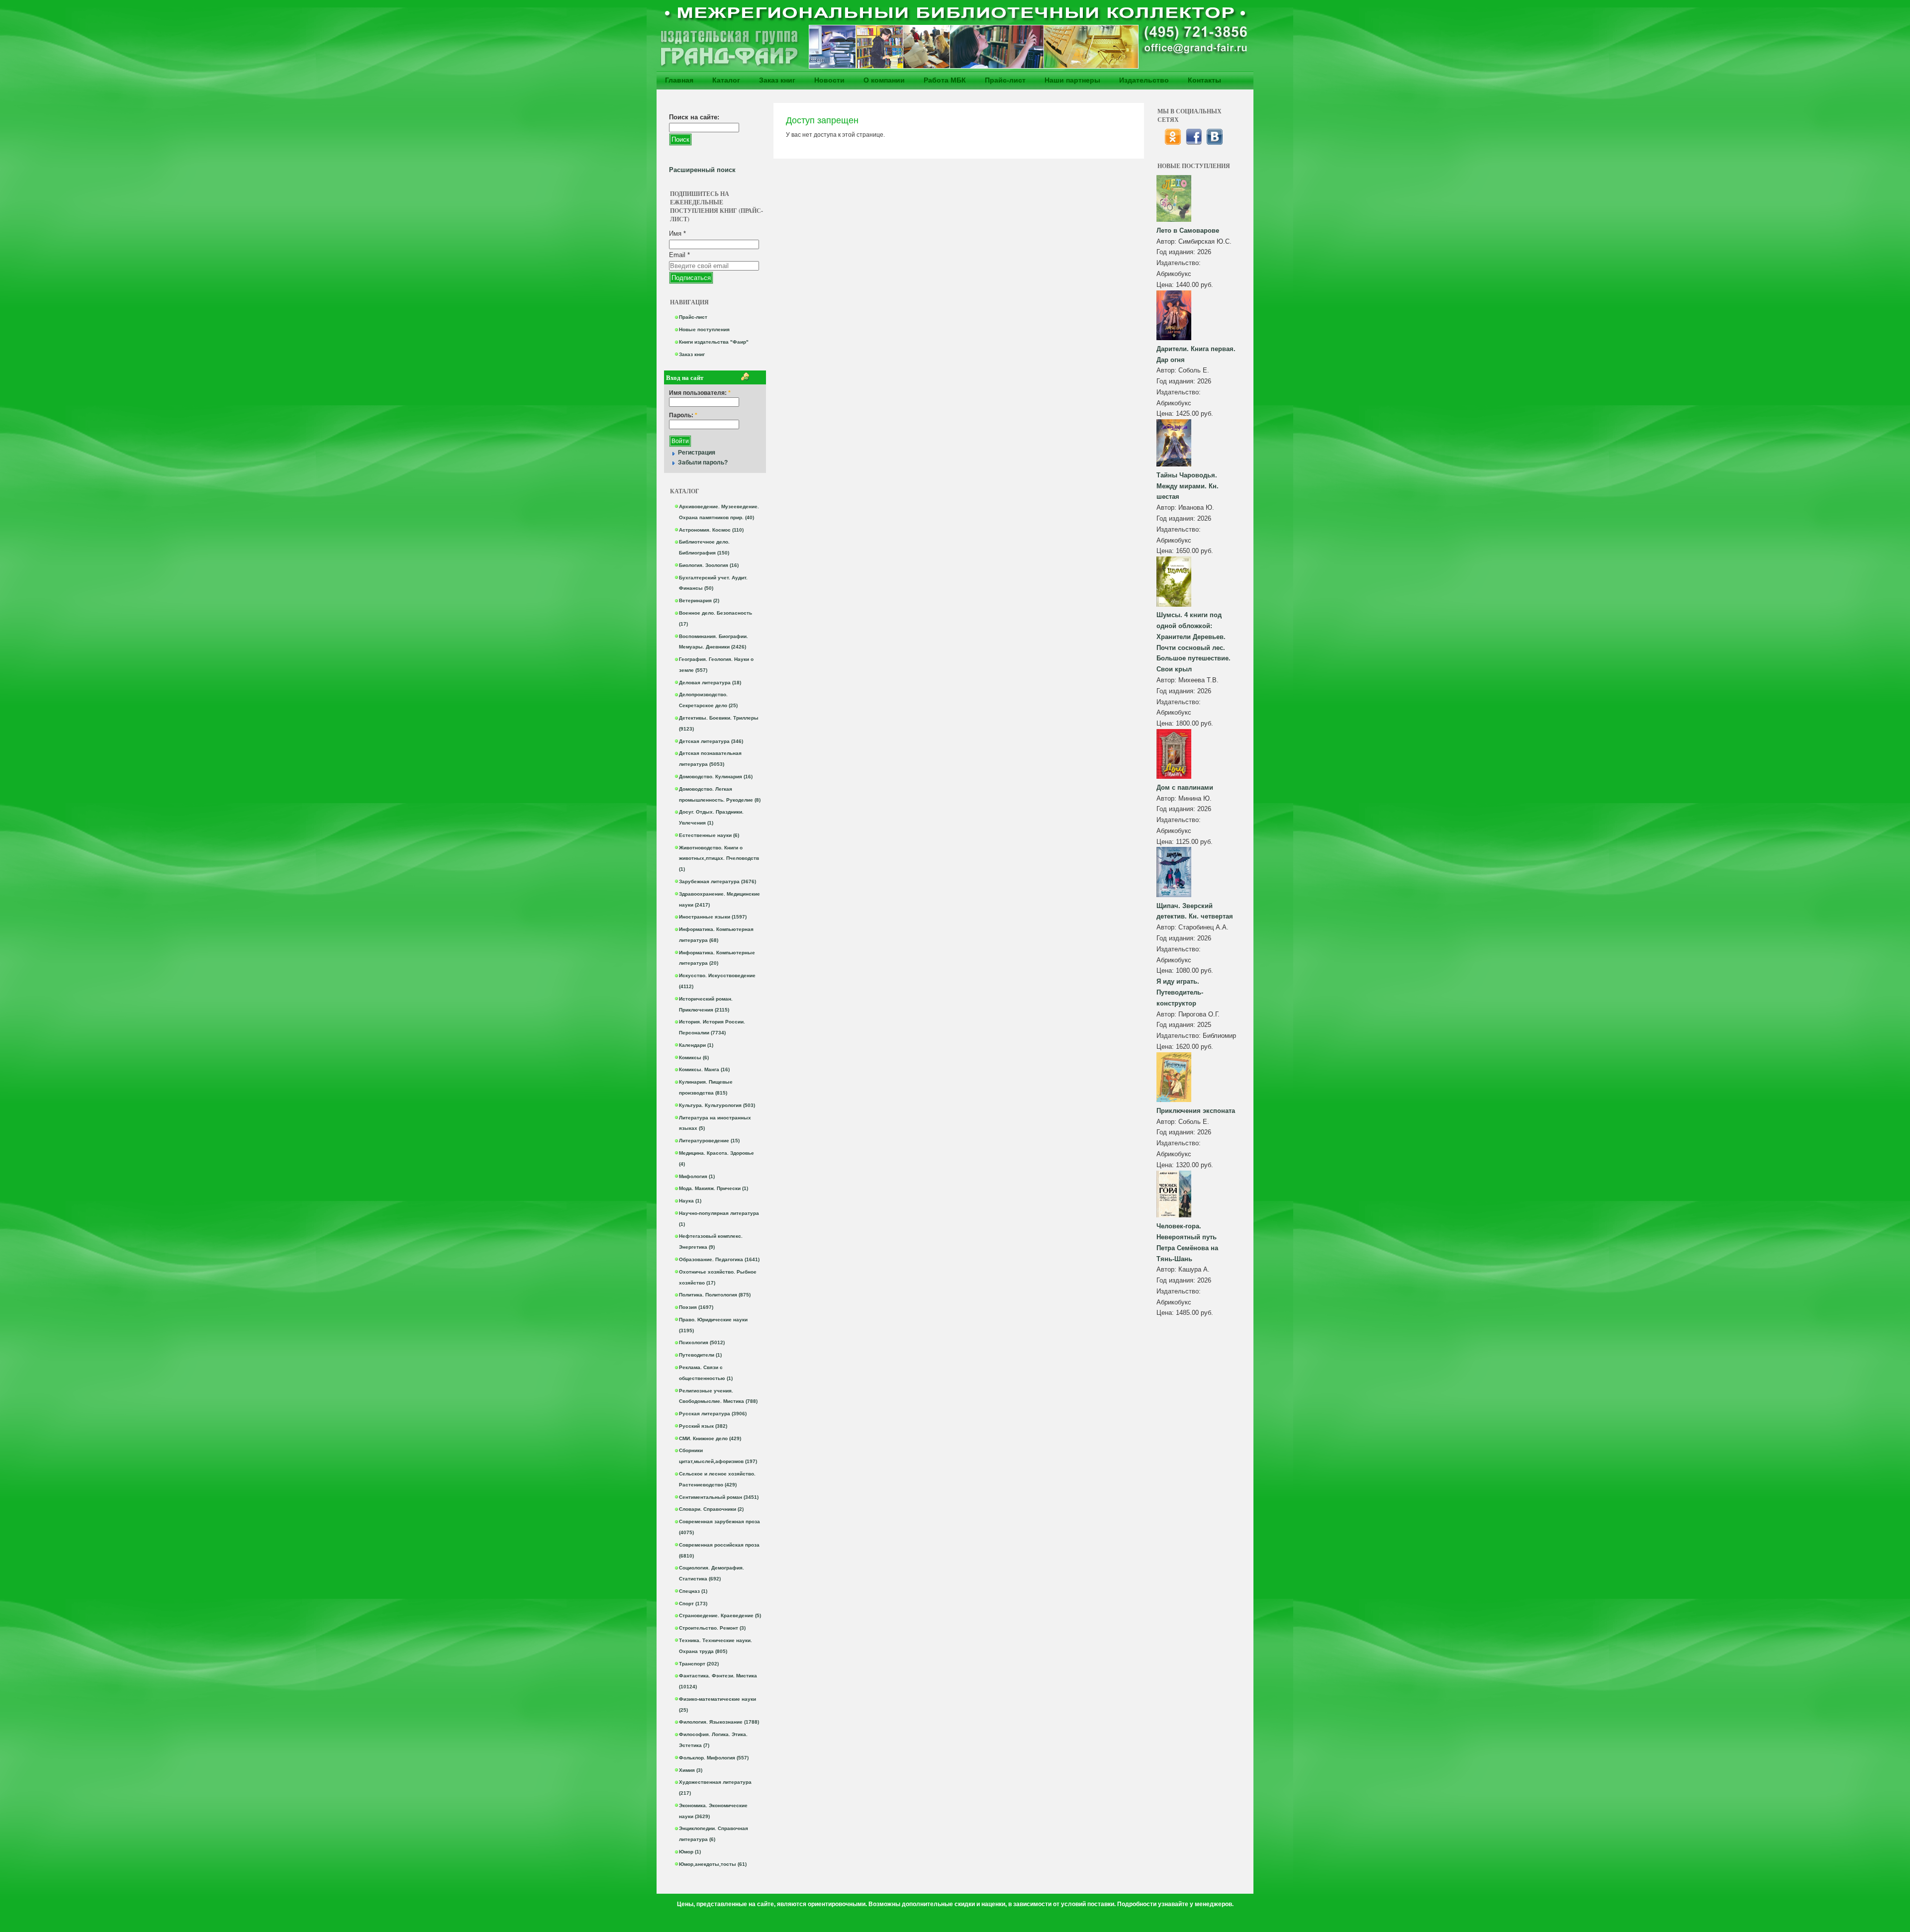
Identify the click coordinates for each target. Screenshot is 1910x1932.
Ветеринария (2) (699, 600)
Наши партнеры (1072, 80)
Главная (679, 80)
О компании (884, 80)
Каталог (726, 80)
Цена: (1166, 285)
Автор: (1167, 241)
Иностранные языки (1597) (713, 917)
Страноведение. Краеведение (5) (720, 1615)
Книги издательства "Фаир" (714, 342)
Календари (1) (696, 1045)
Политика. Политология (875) (715, 1295)
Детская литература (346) (711, 741)
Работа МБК (945, 80)
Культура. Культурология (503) (717, 1105)
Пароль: (683, 415)
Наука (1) (690, 1201)
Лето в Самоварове (1188, 230)
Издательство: (1179, 263)
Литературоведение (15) (709, 1141)
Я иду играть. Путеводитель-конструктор (1180, 992)
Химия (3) (691, 1770)
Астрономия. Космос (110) (711, 530)
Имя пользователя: (700, 393)
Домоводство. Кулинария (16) (716, 777)
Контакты (1204, 80)
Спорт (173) (693, 1604)
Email (679, 255)
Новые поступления (704, 329)
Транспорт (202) (699, 1664)
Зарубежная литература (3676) (717, 881)
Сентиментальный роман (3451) (719, 1497)
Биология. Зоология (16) (709, 565)
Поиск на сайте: (694, 117)
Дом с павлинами (1185, 787)
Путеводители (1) (700, 1355)
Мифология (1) (697, 1176)
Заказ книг (777, 80)
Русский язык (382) (703, 1426)
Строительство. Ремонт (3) (712, 1628)
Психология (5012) (702, 1342)
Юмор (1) (690, 1852)
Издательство (1144, 80)
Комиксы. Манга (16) (704, 1069)
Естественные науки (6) (709, 835)
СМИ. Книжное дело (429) (710, 1438)
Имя (677, 233)
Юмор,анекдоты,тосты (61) (713, 1864)
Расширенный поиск (702, 170)
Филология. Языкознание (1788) (719, 1722)
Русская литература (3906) (713, 1414)
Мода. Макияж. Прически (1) (714, 1188)
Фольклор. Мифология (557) (714, 1758)
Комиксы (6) (694, 1058)
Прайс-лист (1005, 80)
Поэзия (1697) (696, 1307)
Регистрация (697, 453)
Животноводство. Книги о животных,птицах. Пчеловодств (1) (719, 859)
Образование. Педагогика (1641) (719, 1259)
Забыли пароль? (703, 462)
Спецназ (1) (693, 1591)
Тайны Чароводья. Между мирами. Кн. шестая (1188, 486)
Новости (829, 80)
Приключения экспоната (1196, 1111)
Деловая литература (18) (710, 683)
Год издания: (1177, 252)
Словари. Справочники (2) (711, 1509)
